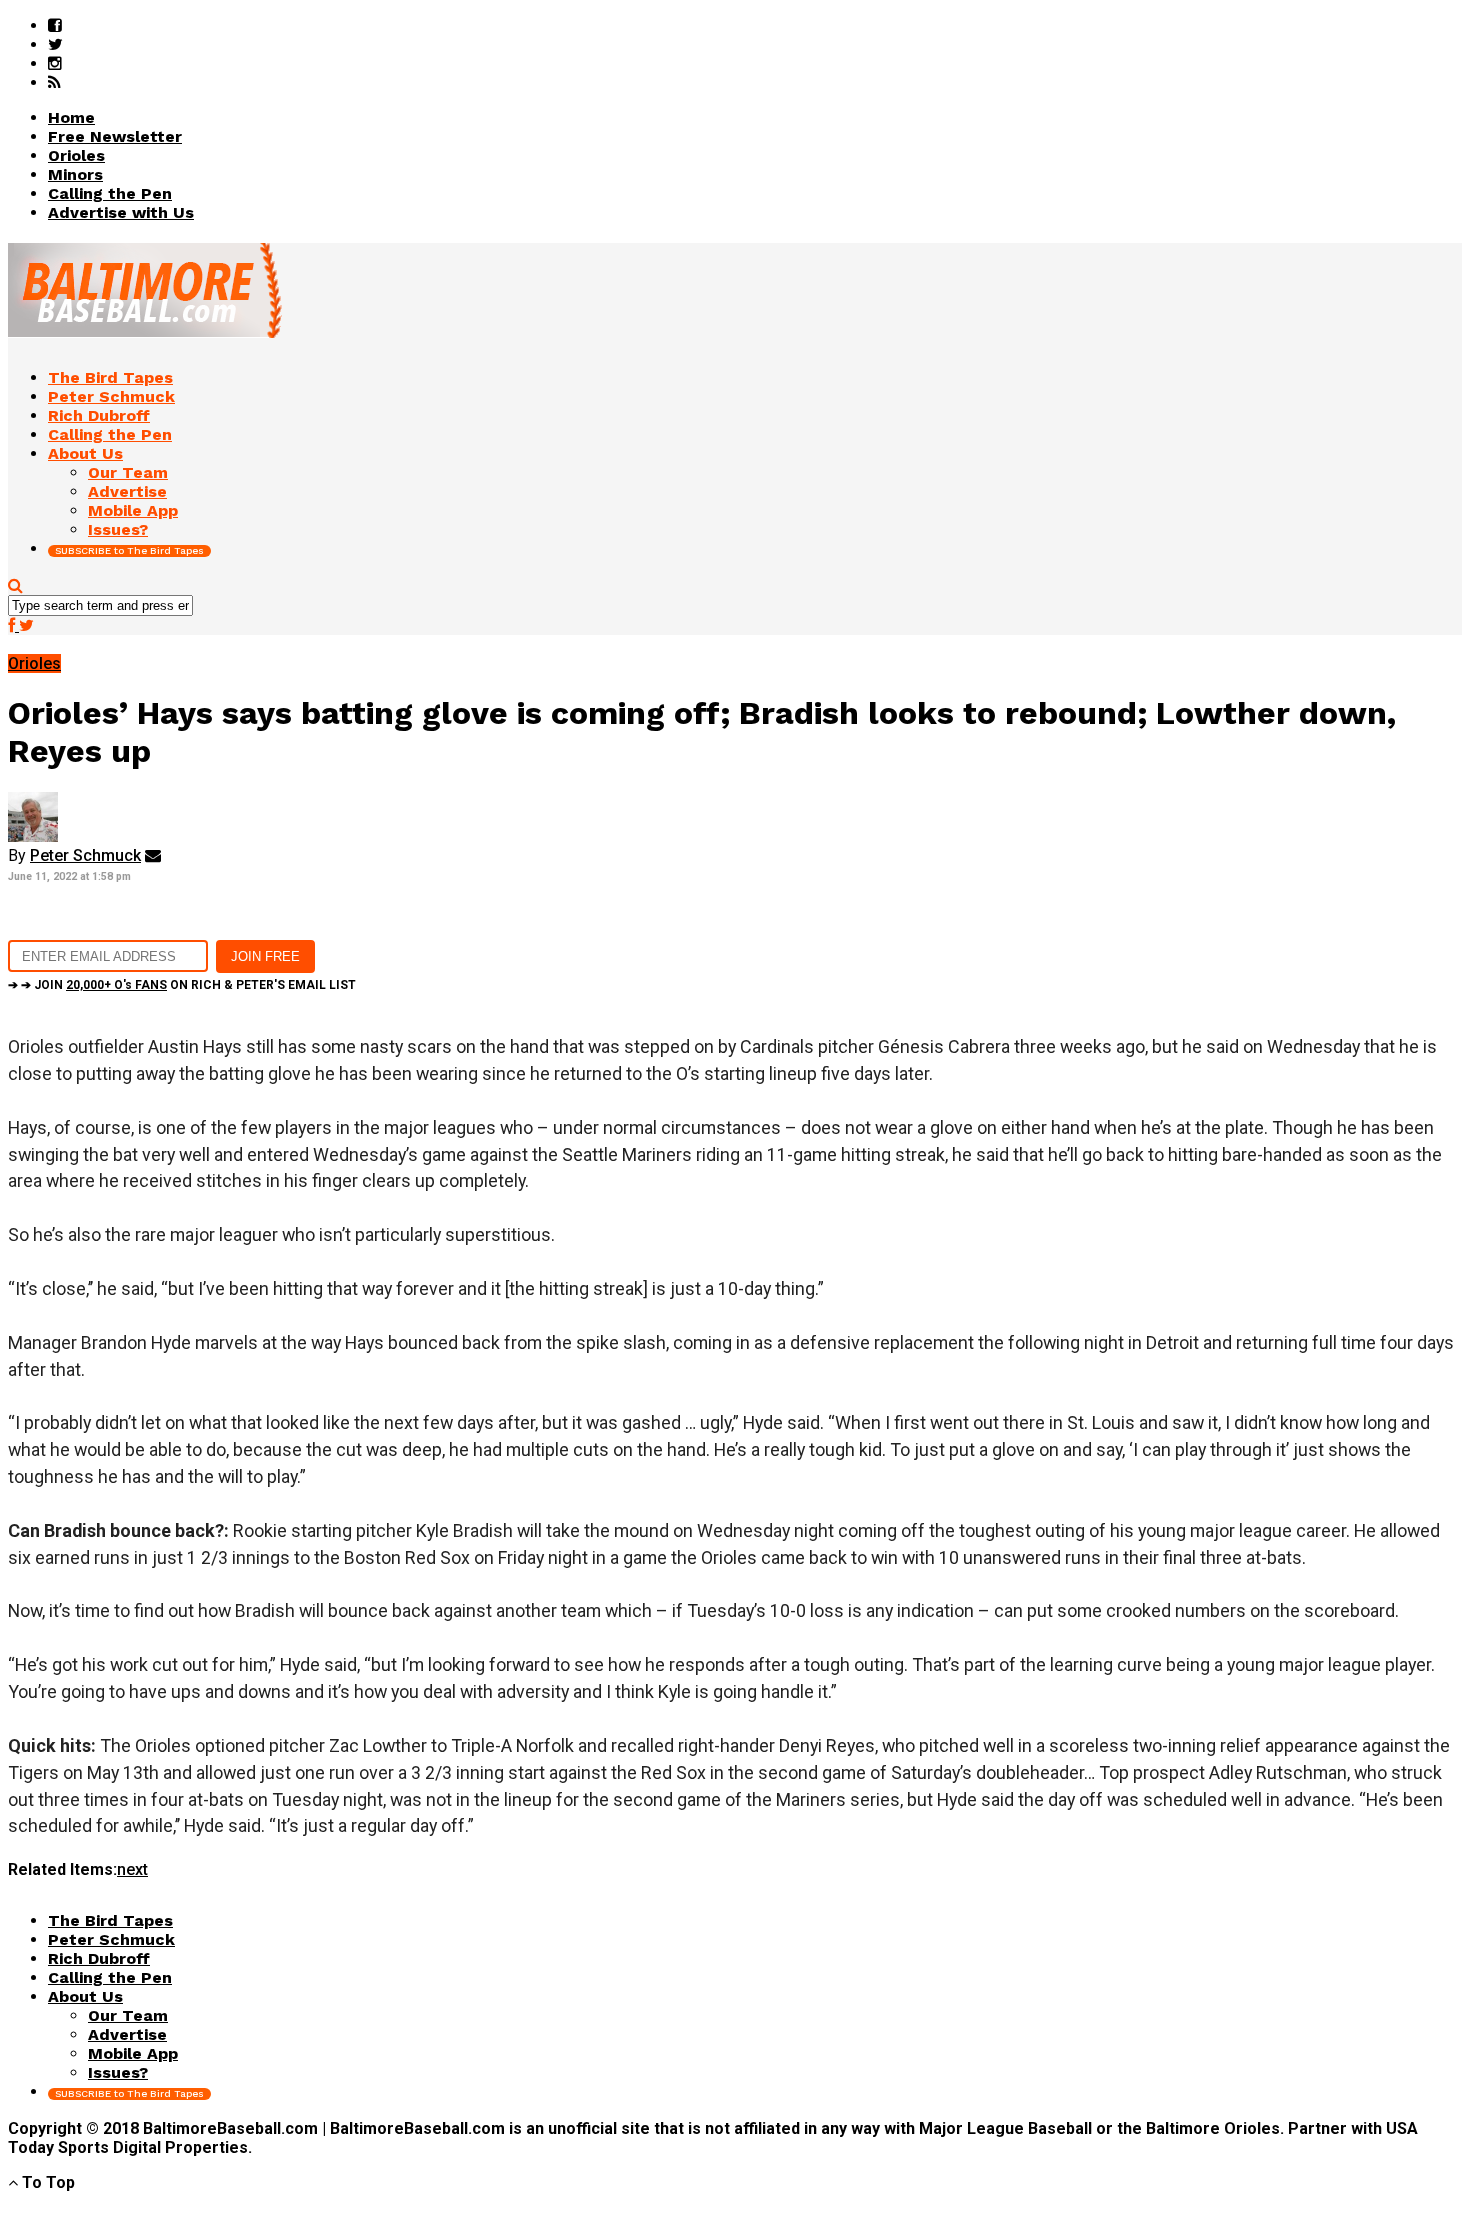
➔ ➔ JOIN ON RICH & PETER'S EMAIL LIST (182, 985)
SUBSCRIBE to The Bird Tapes (129, 550)
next (132, 1869)
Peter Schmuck (85, 855)
